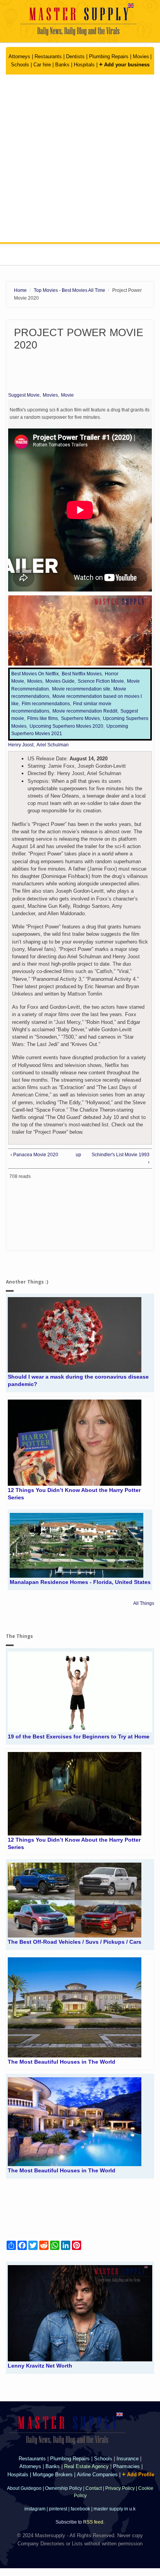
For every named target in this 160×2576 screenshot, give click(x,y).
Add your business (124, 65)
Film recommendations (46, 704)
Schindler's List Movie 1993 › (121, 1158)
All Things (144, 1603)
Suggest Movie (24, 395)
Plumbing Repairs (109, 56)
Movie (67, 395)
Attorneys (20, 56)
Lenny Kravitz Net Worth (40, 2366)
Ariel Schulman (53, 745)
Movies (141, 56)
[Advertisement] (80, 158)
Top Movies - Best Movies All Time (70, 290)
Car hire (42, 65)
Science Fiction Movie (101, 681)
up (78, 1155)
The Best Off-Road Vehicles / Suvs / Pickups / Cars (75, 1942)
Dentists (76, 56)
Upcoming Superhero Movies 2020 (66, 726)
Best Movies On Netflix (35, 674)
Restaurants (48, 56)
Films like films (43, 718)
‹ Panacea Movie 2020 (34, 1155)
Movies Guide (60, 681)
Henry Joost (21, 745)
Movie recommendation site (81, 689)
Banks (63, 65)
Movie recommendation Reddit (85, 711)
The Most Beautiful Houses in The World (62, 2062)
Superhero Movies (80, 718)
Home (20, 290)
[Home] (80, 20)
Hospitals (85, 65)
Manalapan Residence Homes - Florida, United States (80, 1582)
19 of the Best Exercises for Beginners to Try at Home (79, 1736)
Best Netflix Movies (82, 674)
